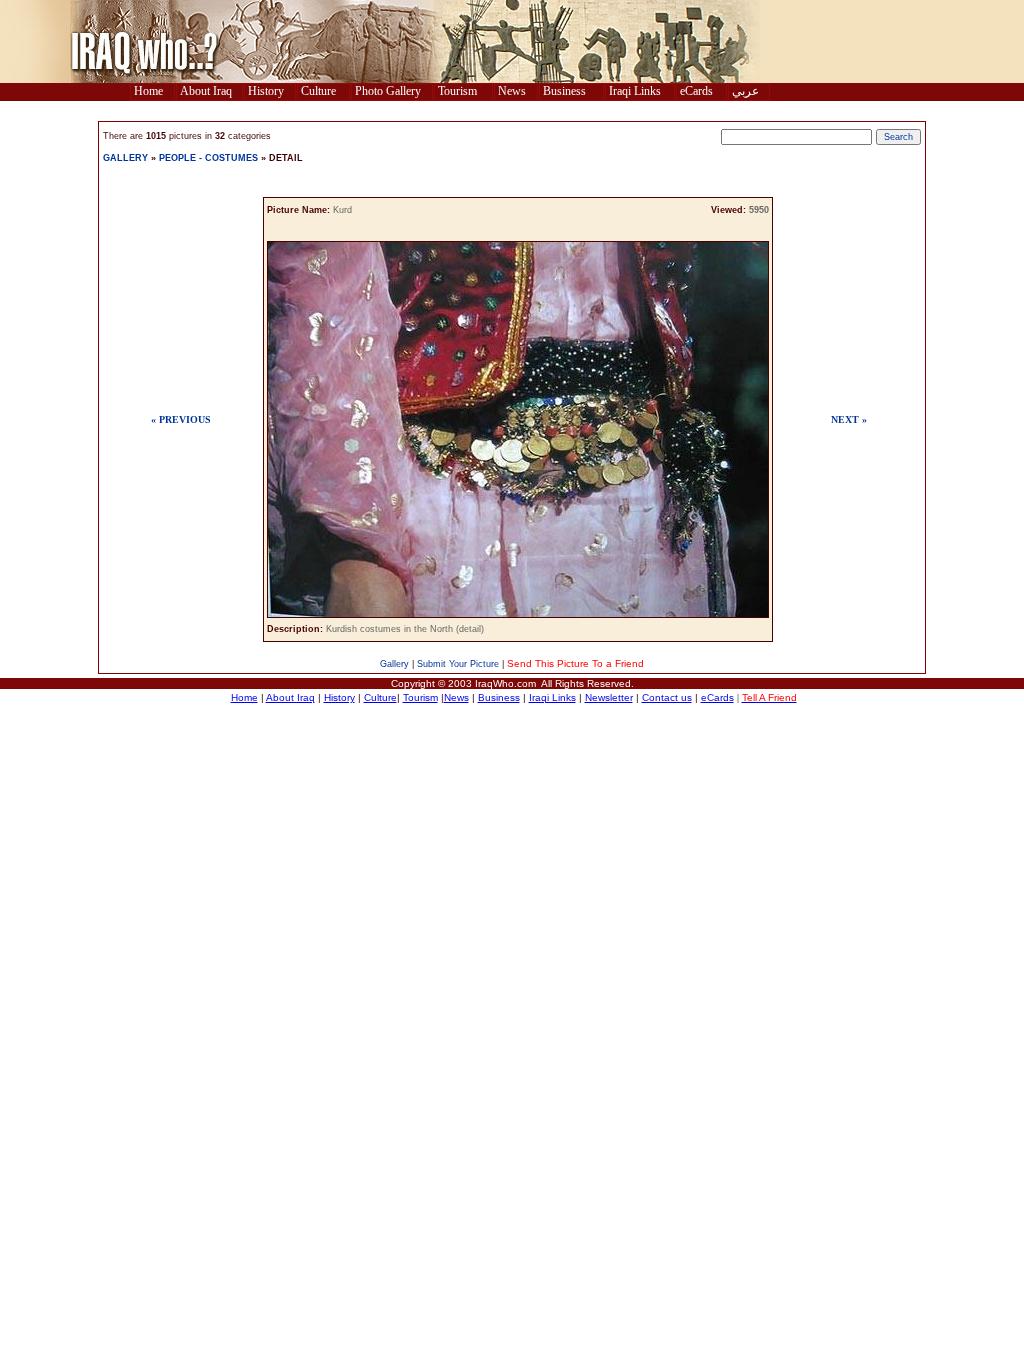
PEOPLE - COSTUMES (210, 158)
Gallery (394, 664)
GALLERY (125, 158)
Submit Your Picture (458, 664)
